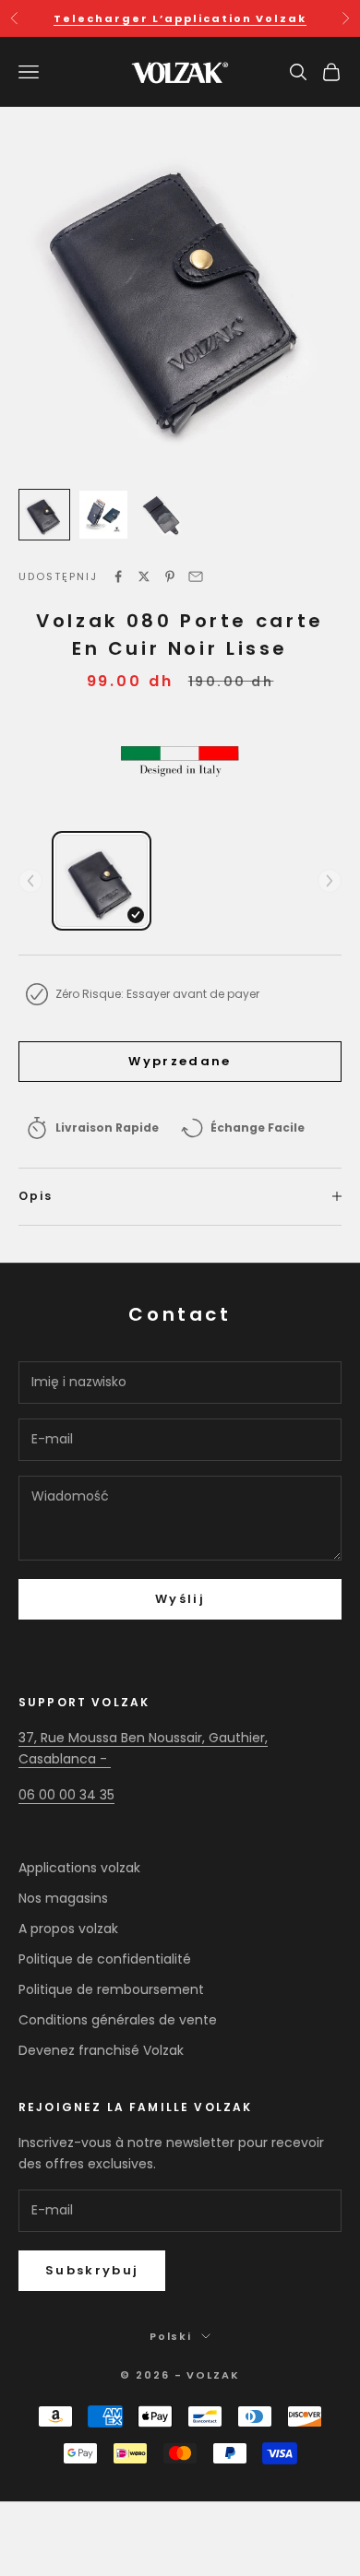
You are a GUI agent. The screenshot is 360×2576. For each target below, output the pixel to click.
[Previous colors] (30, 881)
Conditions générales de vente (118, 2020)
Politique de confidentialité (105, 1959)
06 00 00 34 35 (66, 1795)
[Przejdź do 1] (44, 515)
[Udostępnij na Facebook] (118, 576)
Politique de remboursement (111, 1989)
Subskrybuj (92, 2270)
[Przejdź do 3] (162, 515)
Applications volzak (79, 1868)
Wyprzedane (180, 1061)
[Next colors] (330, 881)
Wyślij (180, 1599)
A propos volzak (68, 1929)
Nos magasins (63, 1898)
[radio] (102, 881)
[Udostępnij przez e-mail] (196, 576)
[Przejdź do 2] (103, 515)
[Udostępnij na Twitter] (144, 576)
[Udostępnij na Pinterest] (170, 576)
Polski (171, 2336)
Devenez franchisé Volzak (101, 2050)
